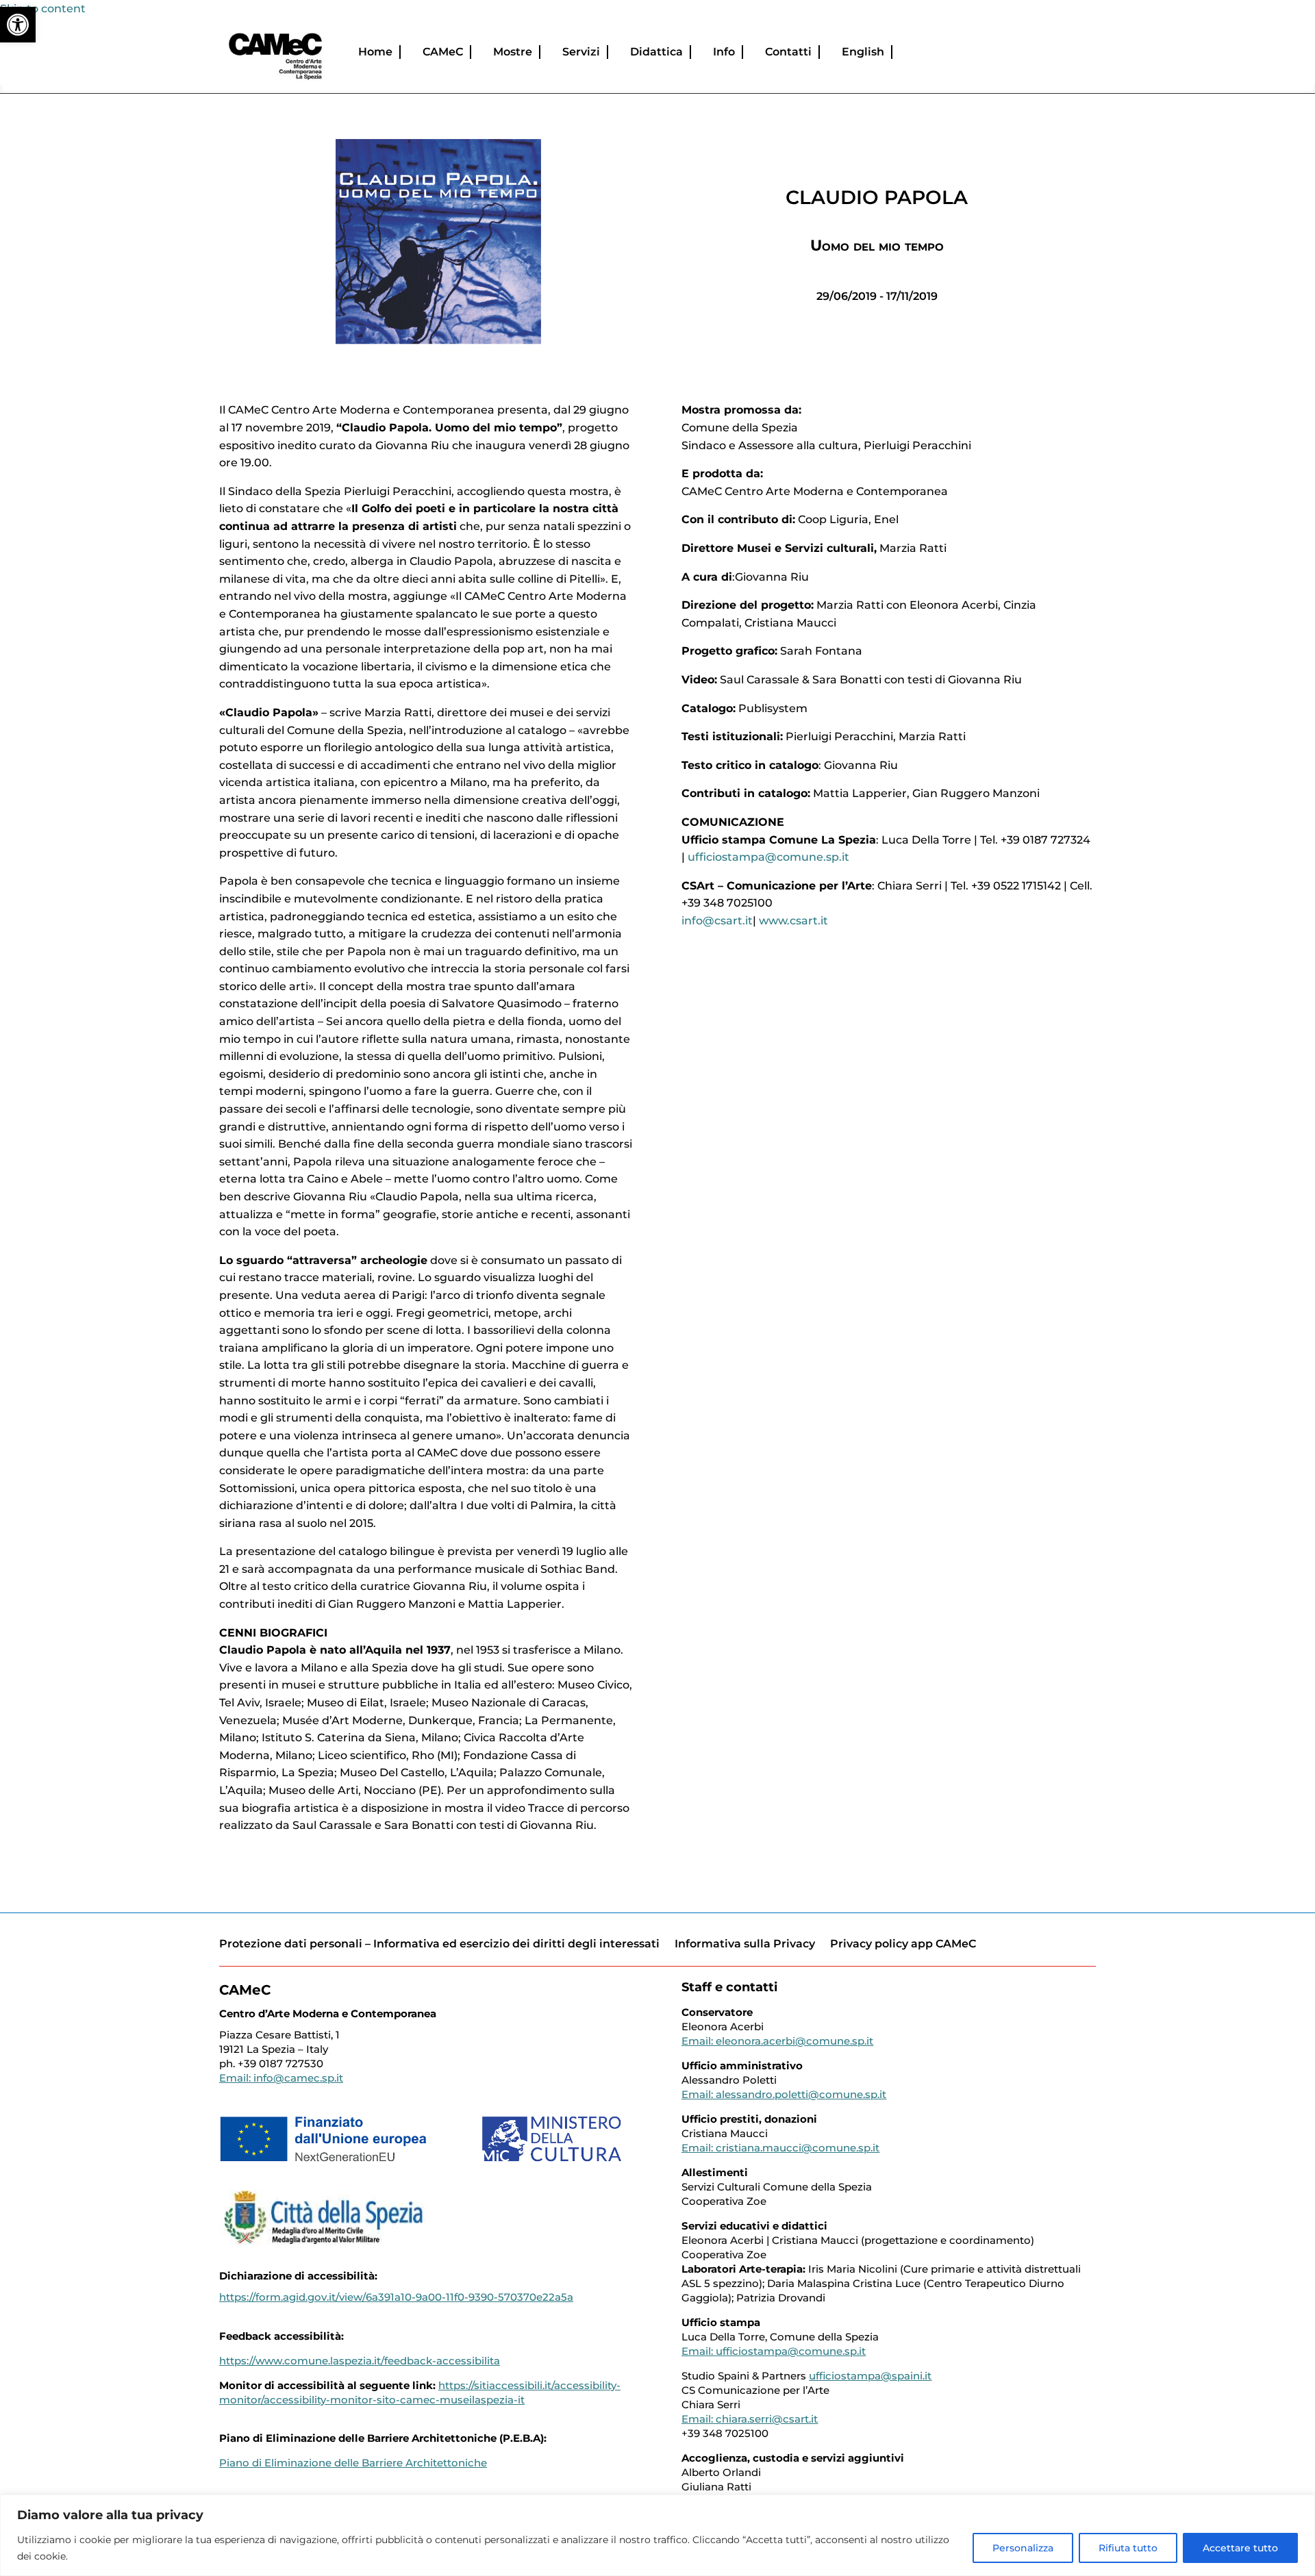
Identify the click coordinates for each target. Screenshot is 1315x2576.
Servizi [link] (581, 52)
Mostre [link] (513, 52)
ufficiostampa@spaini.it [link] (870, 2376)
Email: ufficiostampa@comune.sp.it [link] (774, 2351)
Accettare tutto (1240, 2548)
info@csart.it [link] (717, 921)
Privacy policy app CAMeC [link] (903, 1944)
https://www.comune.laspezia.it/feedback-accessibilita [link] (360, 2361)
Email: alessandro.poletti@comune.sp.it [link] (784, 2094)
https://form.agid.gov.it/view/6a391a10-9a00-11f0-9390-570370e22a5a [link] (396, 2297)
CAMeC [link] (443, 52)
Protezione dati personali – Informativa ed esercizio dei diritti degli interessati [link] (439, 1944)
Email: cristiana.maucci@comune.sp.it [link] (780, 2148)
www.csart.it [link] (793, 921)
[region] (657, 2535)
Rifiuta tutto (1128, 2548)
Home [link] (375, 52)
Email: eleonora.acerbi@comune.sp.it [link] (777, 2041)
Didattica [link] (656, 52)
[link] (18, 25)
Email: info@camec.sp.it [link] (281, 2078)
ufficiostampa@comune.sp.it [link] (768, 857)
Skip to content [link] (43, 9)
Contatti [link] (788, 52)
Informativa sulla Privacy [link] (745, 1944)
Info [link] (724, 52)
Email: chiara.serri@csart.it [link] (750, 2419)
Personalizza (1023, 2548)
